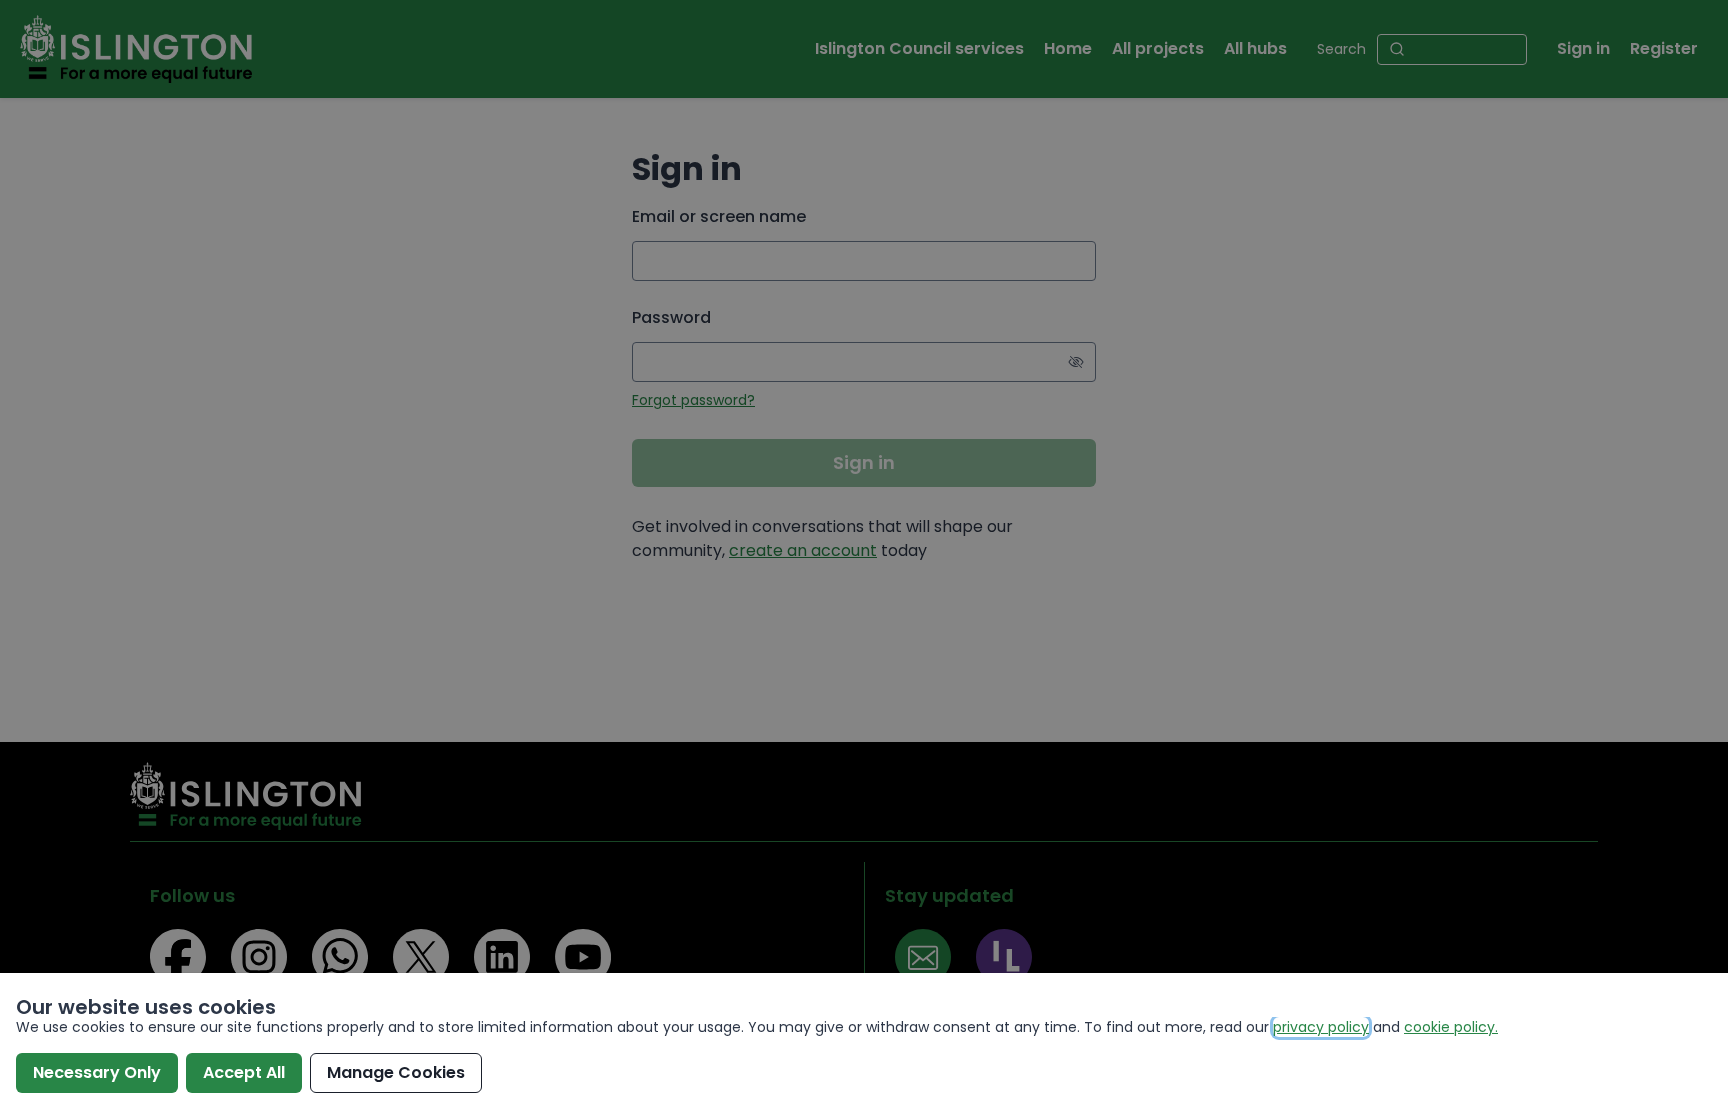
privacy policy (1321, 1027)
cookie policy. (1451, 1027)
